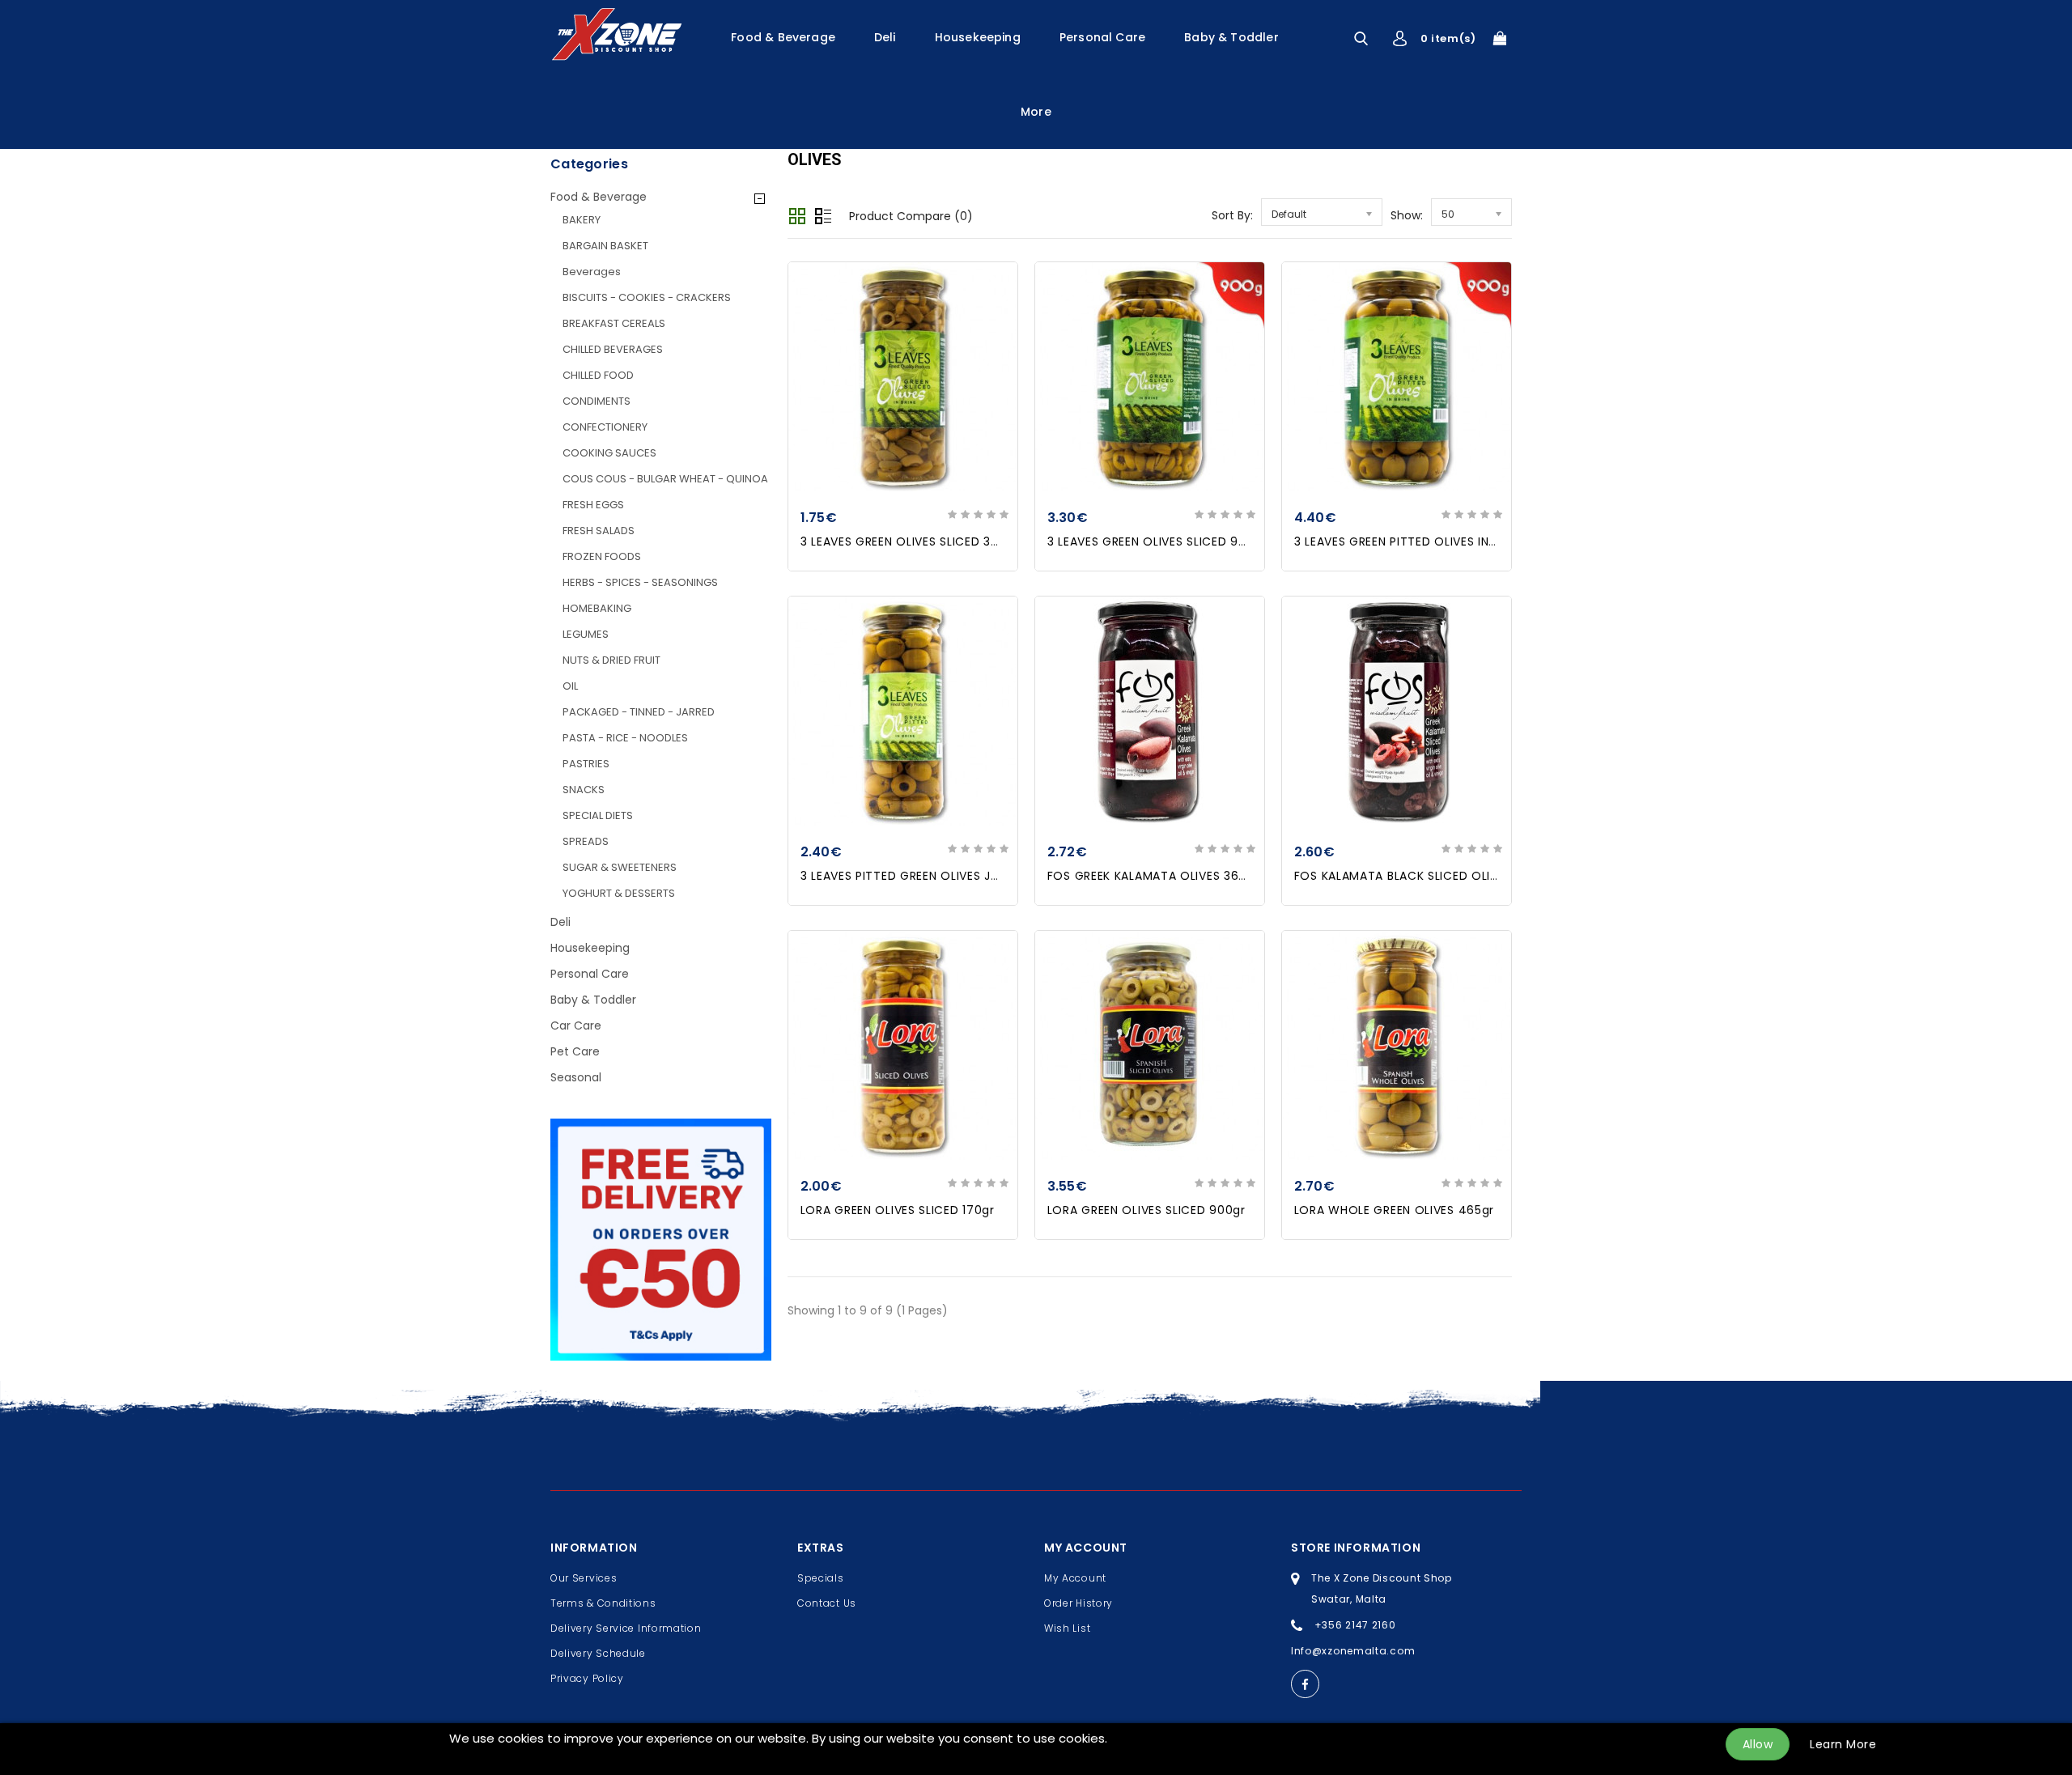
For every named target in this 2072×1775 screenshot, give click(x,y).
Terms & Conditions (603, 1603)
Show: (1407, 215)
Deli (885, 37)
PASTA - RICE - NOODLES (625, 738)
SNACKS (584, 790)
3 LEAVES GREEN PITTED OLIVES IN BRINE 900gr (1429, 541)
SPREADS (586, 841)
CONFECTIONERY (605, 427)
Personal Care (1102, 37)
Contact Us (827, 1603)
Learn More (1843, 1744)
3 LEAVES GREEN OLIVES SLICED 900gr (1157, 541)
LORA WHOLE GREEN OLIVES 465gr (1394, 1210)
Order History (1078, 1603)
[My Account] (1400, 38)
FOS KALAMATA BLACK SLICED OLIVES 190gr (1421, 876)
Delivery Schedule (598, 1653)
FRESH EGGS (593, 505)
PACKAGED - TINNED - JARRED (639, 712)
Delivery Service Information (626, 1628)
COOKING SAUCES (609, 453)
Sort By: (1232, 215)
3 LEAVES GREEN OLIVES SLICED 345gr (910, 541)
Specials (821, 1578)
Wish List (1067, 1628)
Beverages (592, 272)
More (1036, 112)
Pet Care (575, 1051)
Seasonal (576, 1077)
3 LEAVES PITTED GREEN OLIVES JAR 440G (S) (934, 876)
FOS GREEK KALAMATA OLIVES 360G (1152, 876)
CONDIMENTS (597, 401)
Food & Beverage (783, 37)
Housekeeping (978, 37)
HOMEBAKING (597, 608)
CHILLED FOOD (598, 375)
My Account (1075, 1578)
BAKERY (582, 220)
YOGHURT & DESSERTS (619, 893)
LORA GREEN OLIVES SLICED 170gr (898, 1210)
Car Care (576, 1026)
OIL (570, 686)
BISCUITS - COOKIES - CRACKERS (647, 297)
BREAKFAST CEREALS (614, 323)
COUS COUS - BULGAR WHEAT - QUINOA (665, 479)
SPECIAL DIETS (598, 815)
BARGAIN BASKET (605, 246)
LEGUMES (586, 634)
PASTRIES (586, 764)
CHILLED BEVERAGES (613, 349)
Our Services (584, 1578)
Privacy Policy (587, 1678)
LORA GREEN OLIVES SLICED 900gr (1146, 1210)
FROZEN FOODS (602, 556)
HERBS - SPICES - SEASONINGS (640, 582)
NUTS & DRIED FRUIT (611, 660)
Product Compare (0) (911, 216)
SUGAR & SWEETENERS (620, 867)
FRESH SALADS (599, 531)
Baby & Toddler (1231, 37)
